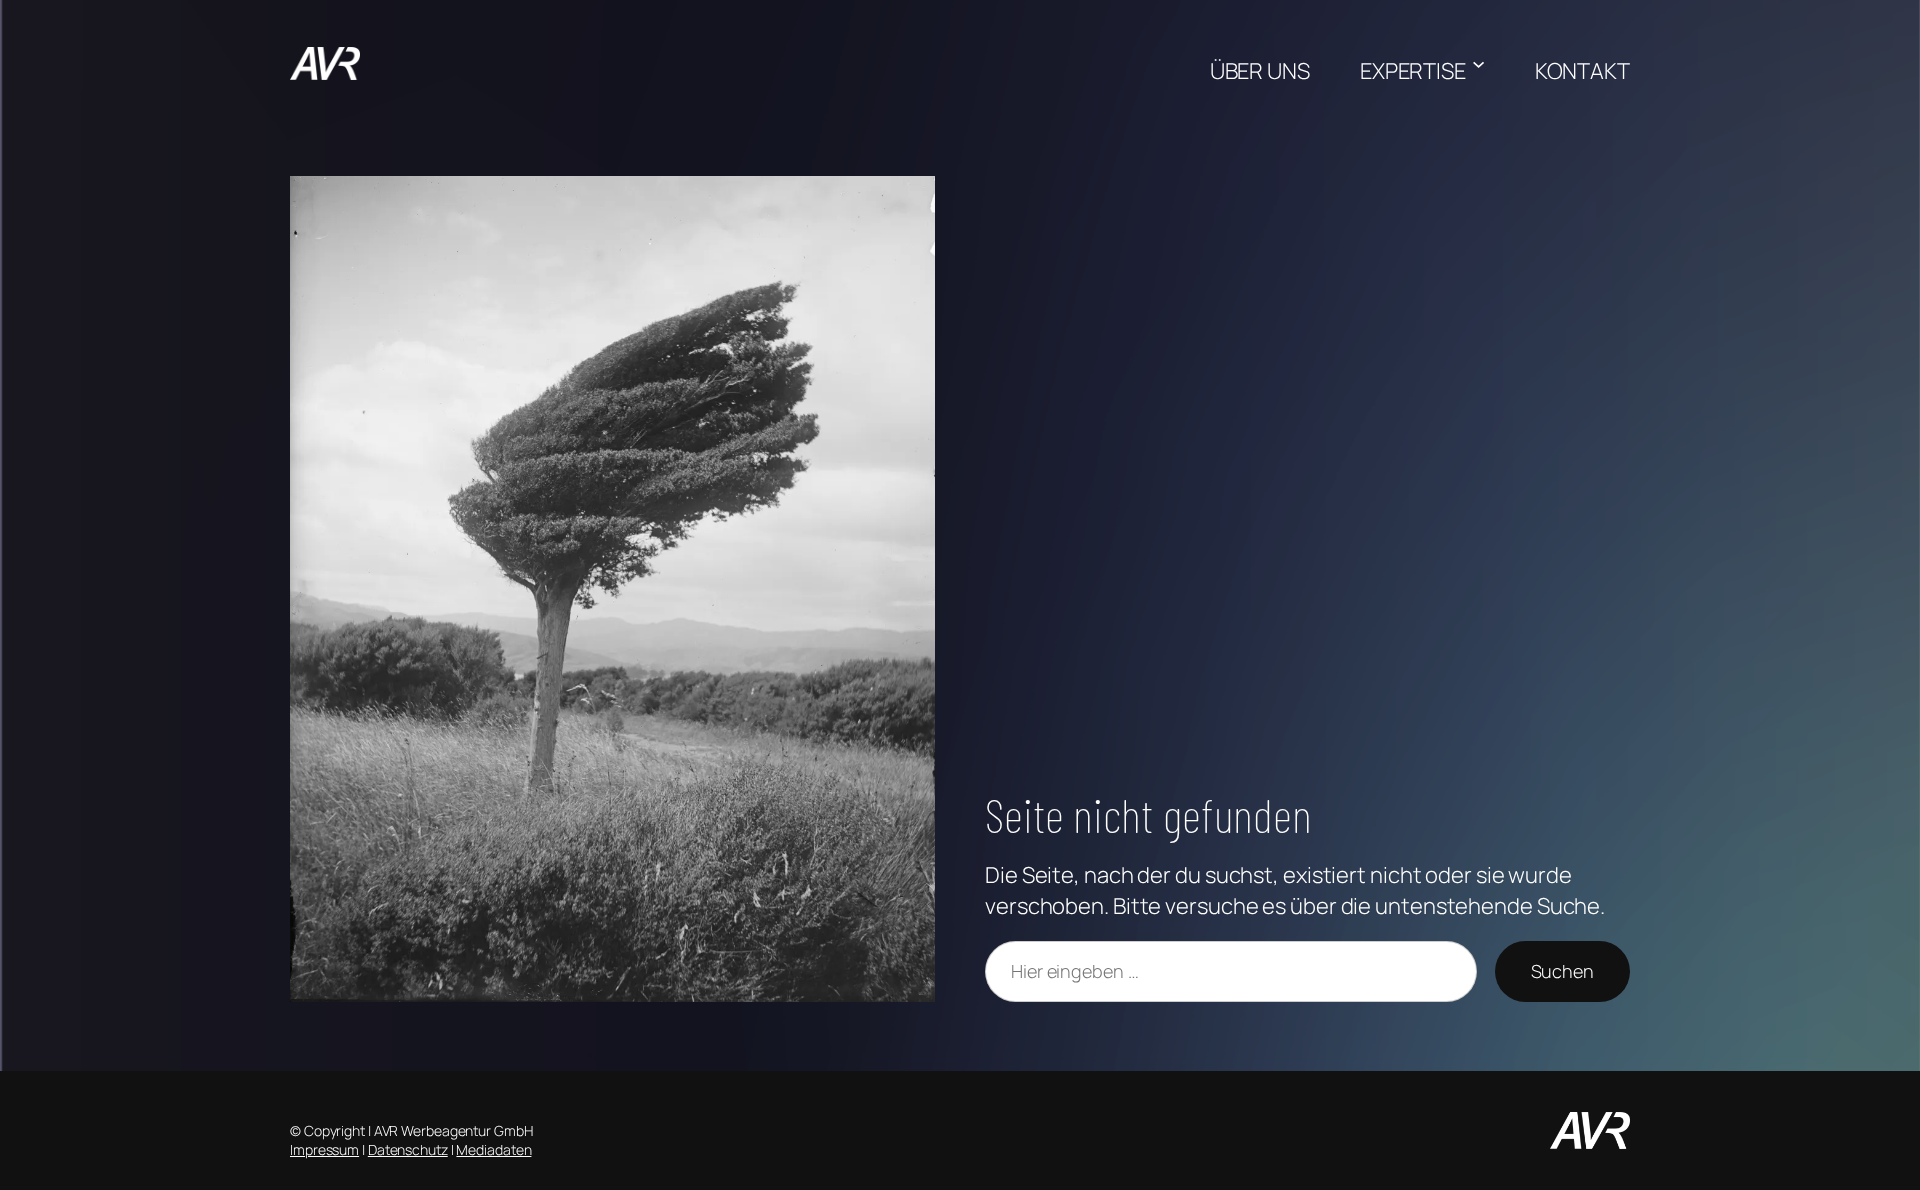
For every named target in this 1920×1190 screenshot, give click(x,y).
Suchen (1562, 971)
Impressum (324, 1149)
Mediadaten (493, 1149)
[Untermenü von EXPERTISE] (1478, 63)
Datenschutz (408, 1149)
